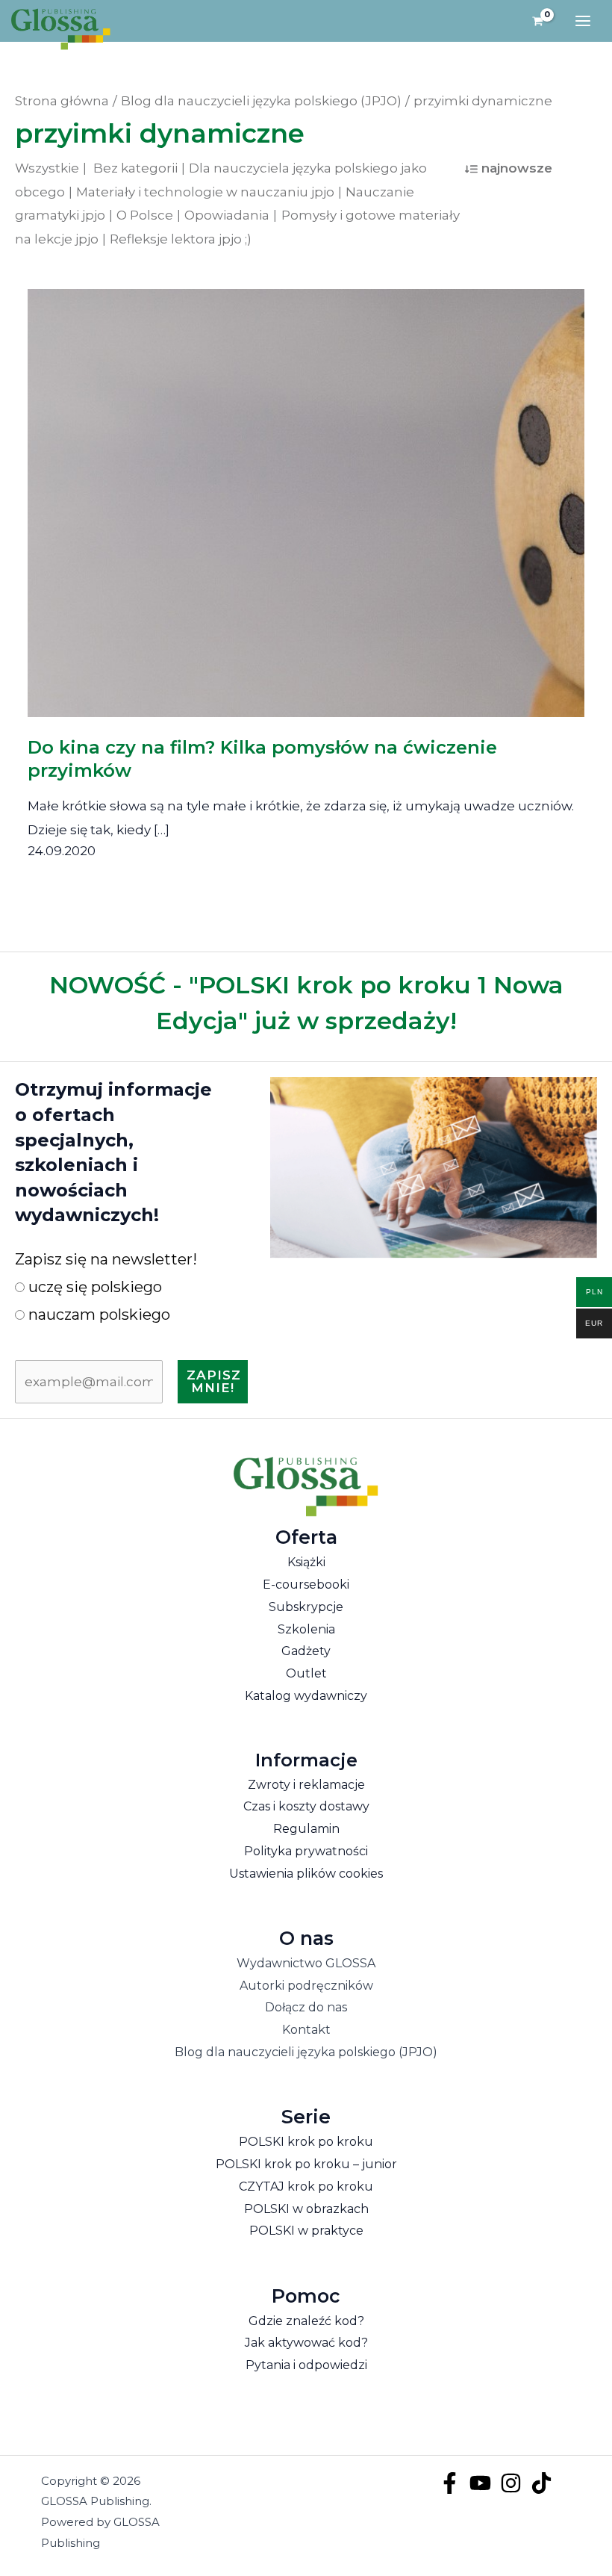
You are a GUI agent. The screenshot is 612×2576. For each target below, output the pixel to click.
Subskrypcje (306, 1607)
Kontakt (306, 2030)
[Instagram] (511, 2483)
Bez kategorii (135, 168)
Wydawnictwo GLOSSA (306, 1963)
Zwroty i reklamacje (306, 1785)
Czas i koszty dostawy (306, 1806)
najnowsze (517, 168)
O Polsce (145, 215)
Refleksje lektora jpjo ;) (181, 239)
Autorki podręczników (306, 1986)
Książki (306, 1562)
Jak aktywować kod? (306, 2343)
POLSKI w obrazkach (306, 2209)
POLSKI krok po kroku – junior (306, 2164)
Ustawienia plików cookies (306, 1874)
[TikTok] (541, 2483)
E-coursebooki (306, 1585)
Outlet (306, 1673)
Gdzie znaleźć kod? (306, 2321)
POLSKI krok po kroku (306, 2142)
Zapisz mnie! (214, 1381)
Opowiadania (227, 215)
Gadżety (306, 1651)
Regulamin (306, 1829)
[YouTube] (480, 2483)
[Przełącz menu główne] (583, 21)
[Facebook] (450, 2483)
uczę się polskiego (93, 1287)
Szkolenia (306, 1629)
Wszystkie (47, 168)
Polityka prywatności (306, 1851)
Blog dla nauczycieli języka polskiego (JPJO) (306, 2052)
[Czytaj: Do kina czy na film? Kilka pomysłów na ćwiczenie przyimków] (306, 492)
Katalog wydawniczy (306, 1696)
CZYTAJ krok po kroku (306, 2187)
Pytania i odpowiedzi (306, 2365)
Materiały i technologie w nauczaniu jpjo (205, 192)
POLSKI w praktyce (306, 2231)
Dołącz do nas (306, 2007)
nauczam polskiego (97, 1315)
